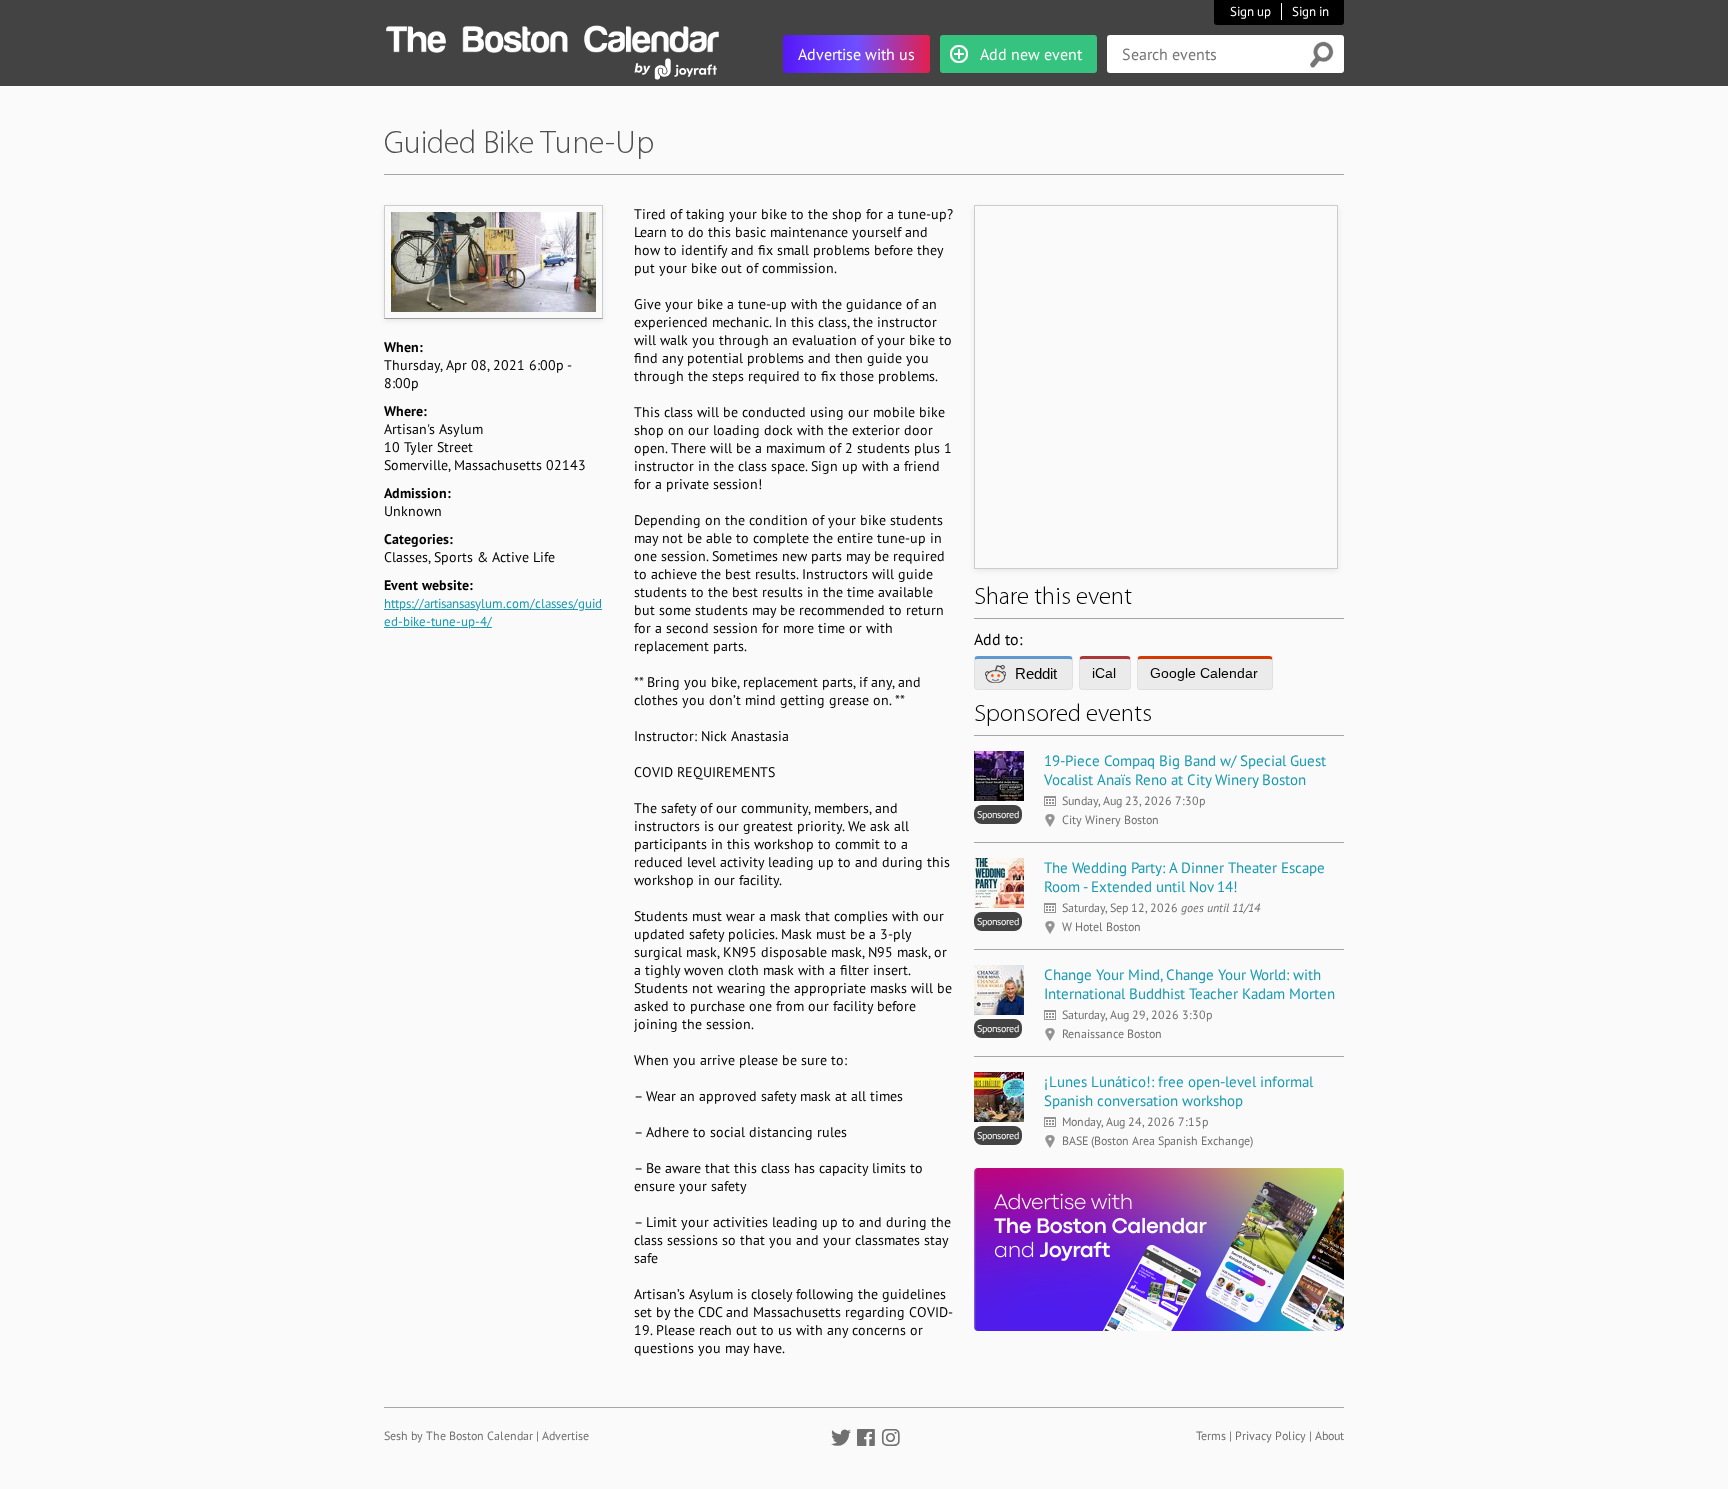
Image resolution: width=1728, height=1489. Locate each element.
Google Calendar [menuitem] (1204, 673)
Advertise (565, 1435)
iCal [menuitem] (1104, 673)
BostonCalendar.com (552, 36)
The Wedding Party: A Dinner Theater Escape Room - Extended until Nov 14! (1184, 877)
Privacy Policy (1270, 1435)
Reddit (1036, 673)
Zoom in (492, 261)
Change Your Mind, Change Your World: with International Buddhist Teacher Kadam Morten (1189, 984)
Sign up (1250, 11)
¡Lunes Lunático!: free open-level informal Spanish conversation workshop (1178, 1091)
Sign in (1310, 11)
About (1329, 1435)
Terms (1211, 1435)
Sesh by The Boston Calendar (458, 1435)
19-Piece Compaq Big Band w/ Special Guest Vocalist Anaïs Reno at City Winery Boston (1185, 770)
